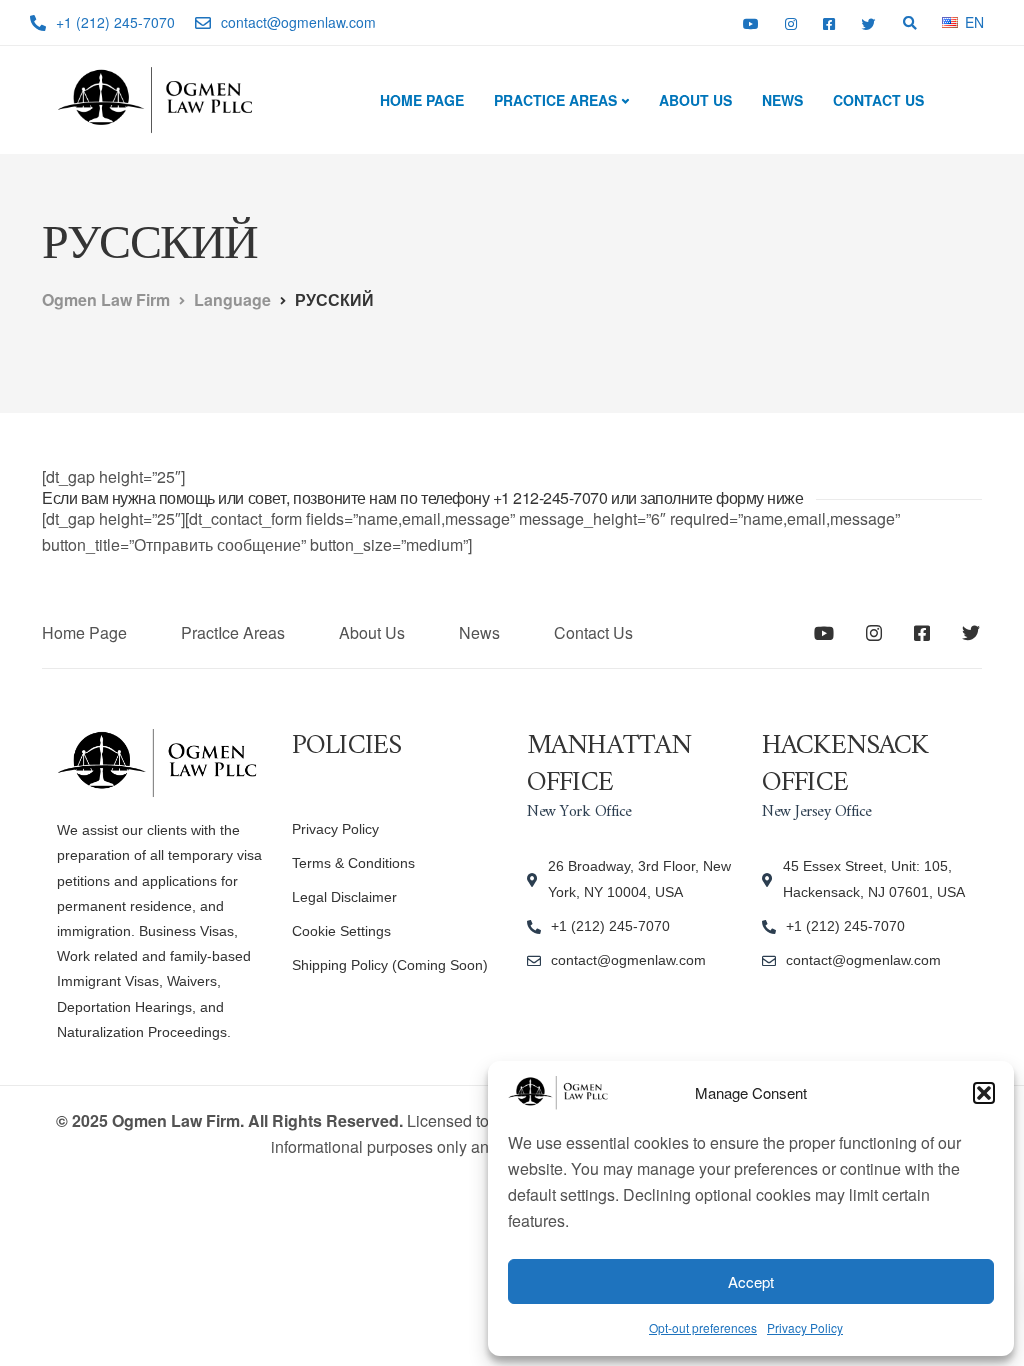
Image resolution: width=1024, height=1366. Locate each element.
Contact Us (878, 100)
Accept (751, 1281)
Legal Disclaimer (344, 897)
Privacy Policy (805, 1327)
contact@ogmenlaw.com (628, 960)
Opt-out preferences (703, 1327)
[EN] (950, 21)
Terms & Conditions (353, 863)
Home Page (422, 100)
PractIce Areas (555, 100)
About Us (695, 100)
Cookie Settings (341, 931)
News (782, 100)
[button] (984, 1093)
